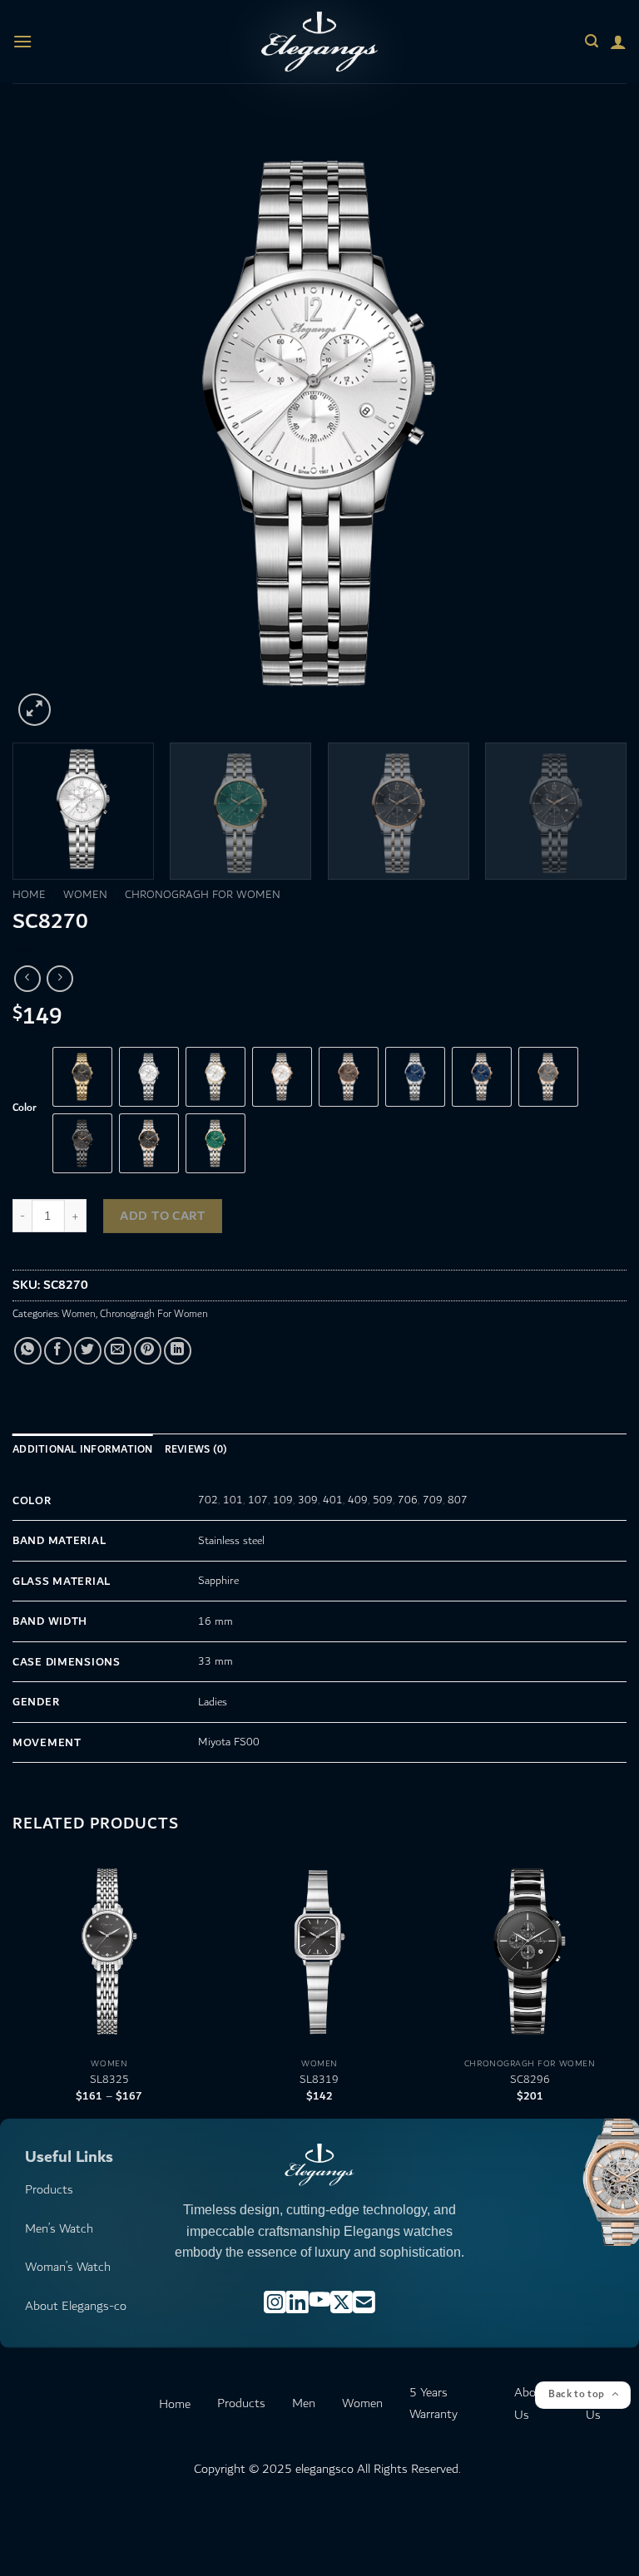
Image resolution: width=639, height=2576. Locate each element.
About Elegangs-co (76, 2306)
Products (49, 2190)
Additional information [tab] (83, 1450)
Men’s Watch (59, 2229)
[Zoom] (35, 710)
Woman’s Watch (68, 2267)
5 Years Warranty (433, 2403)
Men (304, 2403)
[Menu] (22, 41)
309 (308, 1500)
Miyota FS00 (229, 1742)
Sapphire (218, 1581)
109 (283, 1500)
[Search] (592, 41)
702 (208, 1500)
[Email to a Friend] (118, 1351)
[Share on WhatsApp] (28, 1351)
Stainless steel (231, 1541)
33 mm (215, 1661)
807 (458, 1500)
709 (433, 1500)
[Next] (593, 423)
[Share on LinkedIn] (178, 1351)
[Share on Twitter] (88, 1351)
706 (408, 1500)
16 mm (215, 1621)
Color (25, 1108)
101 (233, 1500)
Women (85, 895)
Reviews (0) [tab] (196, 1450)
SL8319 (319, 2080)
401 (333, 1500)
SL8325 (109, 2080)
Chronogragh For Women (203, 895)
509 (383, 1500)
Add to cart (162, 1216)
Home (29, 895)
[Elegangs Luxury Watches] (319, 41)
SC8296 (530, 2080)
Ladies (213, 1702)
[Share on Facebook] (58, 1351)
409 (358, 1500)
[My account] (618, 42)
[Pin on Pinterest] (148, 1351)
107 (258, 1500)
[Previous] (46, 423)
